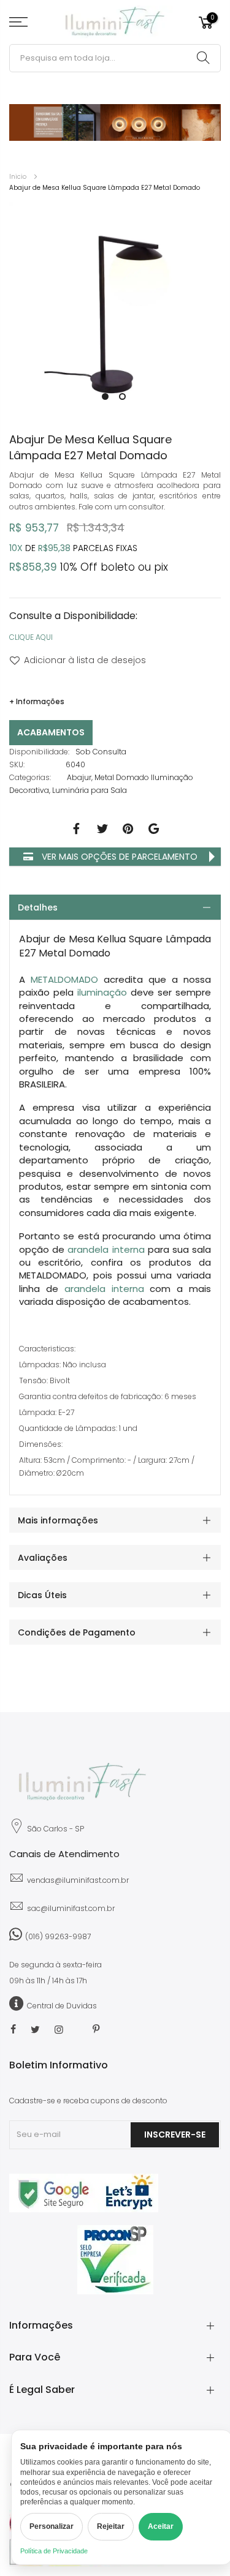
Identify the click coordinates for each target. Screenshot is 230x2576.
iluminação (102, 992)
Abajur (79, 777)
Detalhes (38, 907)
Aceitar (161, 2526)
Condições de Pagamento (77, 1632)
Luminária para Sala (90, 790)
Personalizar (52, 2526)
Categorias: (30, 777)
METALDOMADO (64, 979)
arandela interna (106, 1249)
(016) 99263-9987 (58, 1936)
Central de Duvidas (62, 2006)
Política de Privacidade (54, 2551)
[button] (104, 395)
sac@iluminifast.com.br (71, 1908)
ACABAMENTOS (51, 732)
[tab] (115, 907)
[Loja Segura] (84, 2210)
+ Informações (37, 701)
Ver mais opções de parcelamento (118, 857)
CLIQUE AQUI (31, 637)
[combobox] (115, 58)
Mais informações (58, 1520)
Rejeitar (111, 2526)
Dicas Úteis (42, 1595)
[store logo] (115, 22)
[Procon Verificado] (115, 2260)
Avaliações (43, 1558)
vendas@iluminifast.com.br (78, 1880)
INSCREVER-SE (175, 2135)
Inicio (18, 177)
